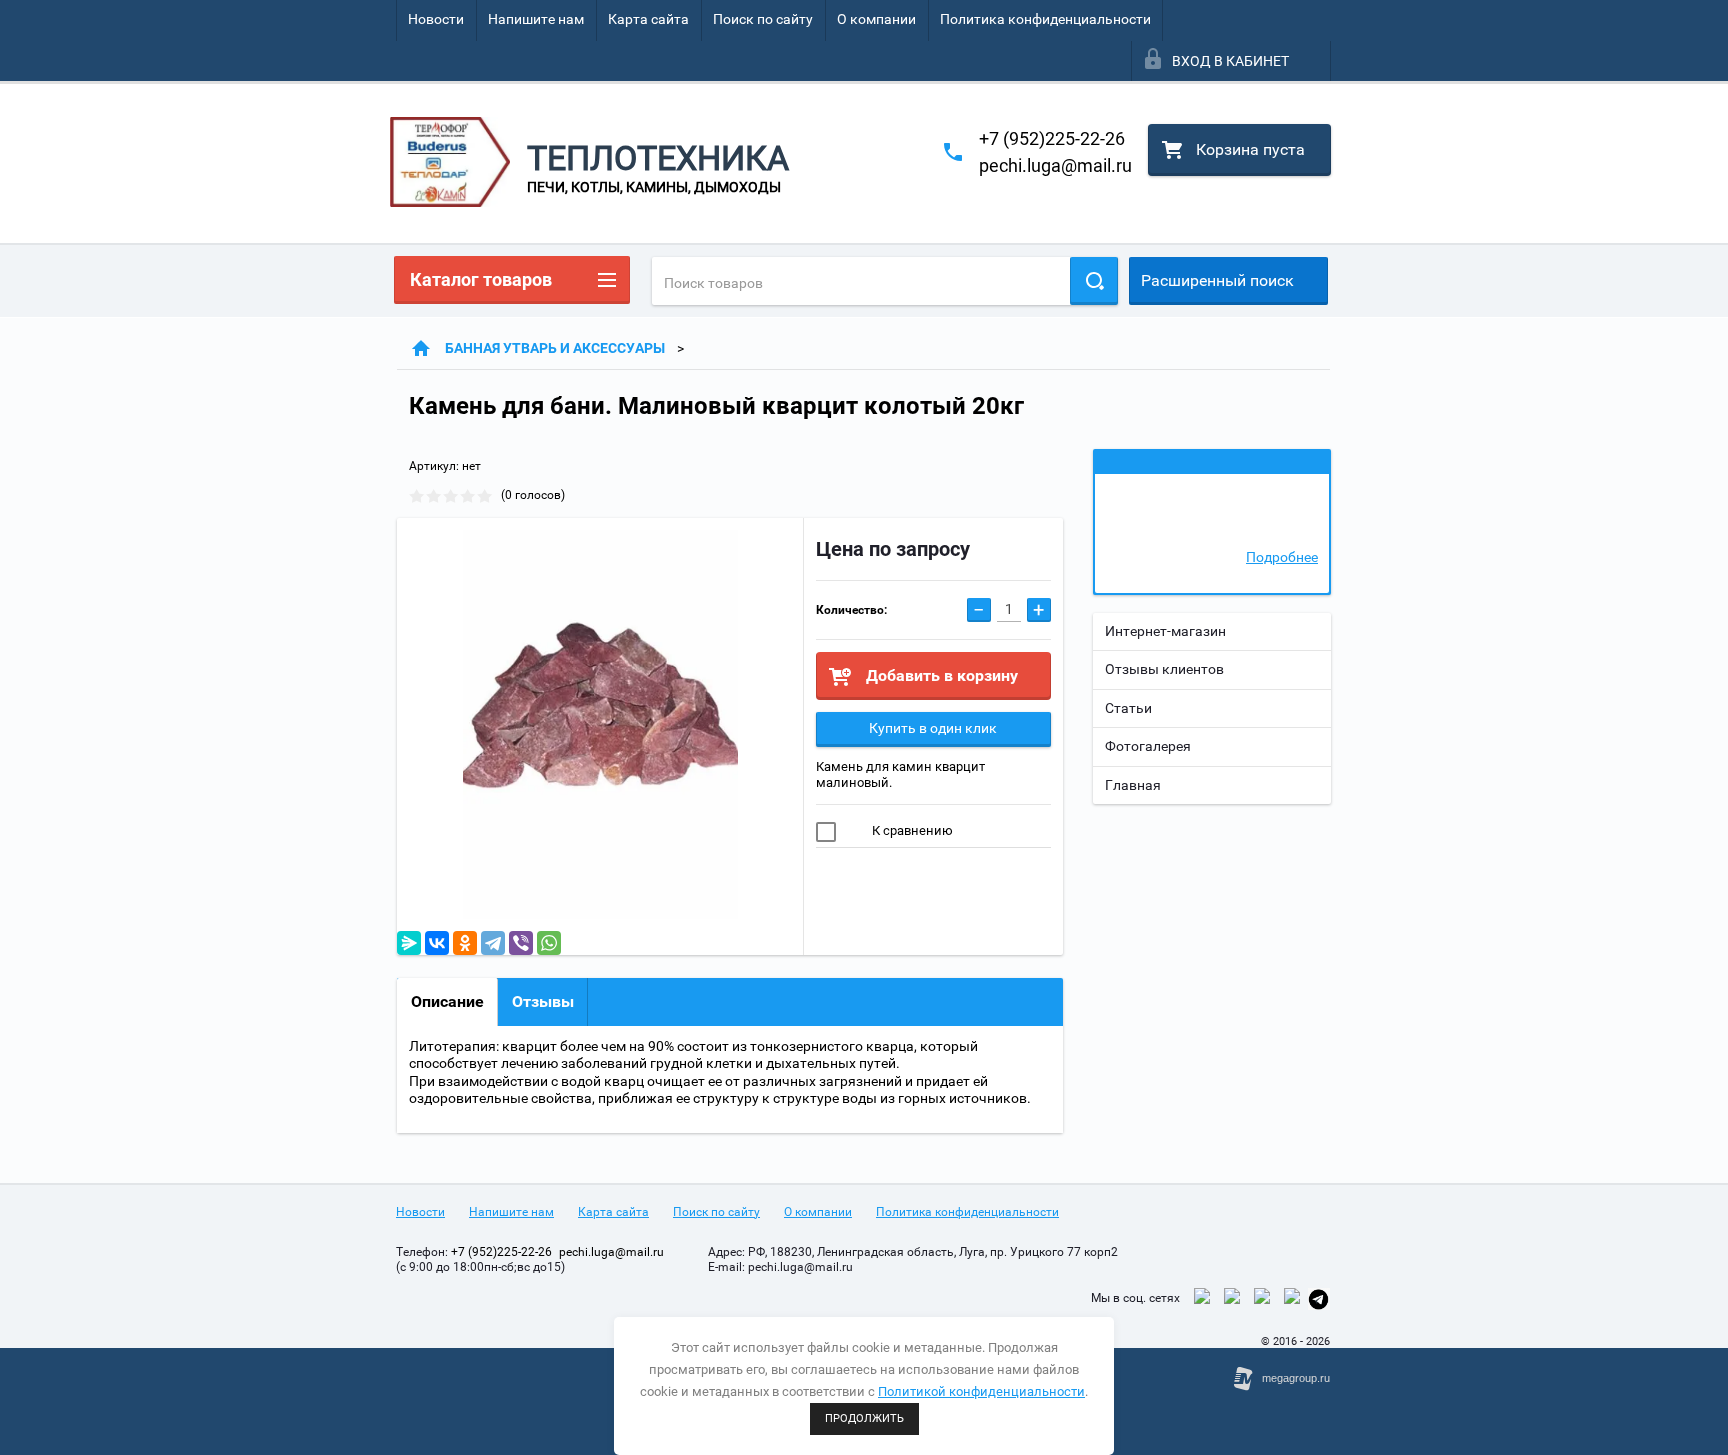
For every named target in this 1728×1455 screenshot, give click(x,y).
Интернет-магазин (1165, 631)
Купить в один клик (933, 728)
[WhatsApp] (549, 943)
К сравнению (911, 830)
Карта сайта (648, 19)
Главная (1133, 785)
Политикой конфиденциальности (981, 1391)
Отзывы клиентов (1164, 669)
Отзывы (543, 1001)
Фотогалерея (1148, 746)
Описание (447, 1001)
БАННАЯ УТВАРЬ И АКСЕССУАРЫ (555, 348)
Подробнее (1282, 557)
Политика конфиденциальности (1045, 19)
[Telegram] (493, 943)
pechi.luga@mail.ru (1055, 165)
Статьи (1128, 708)
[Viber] (521, 943)
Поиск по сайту (763, 19)
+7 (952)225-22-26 (1052, 138)
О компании (876, 19)
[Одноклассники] (465, 943)
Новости (436, 19)
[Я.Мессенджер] (409, 943)
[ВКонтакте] (437, 943)
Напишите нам (536, 19)
